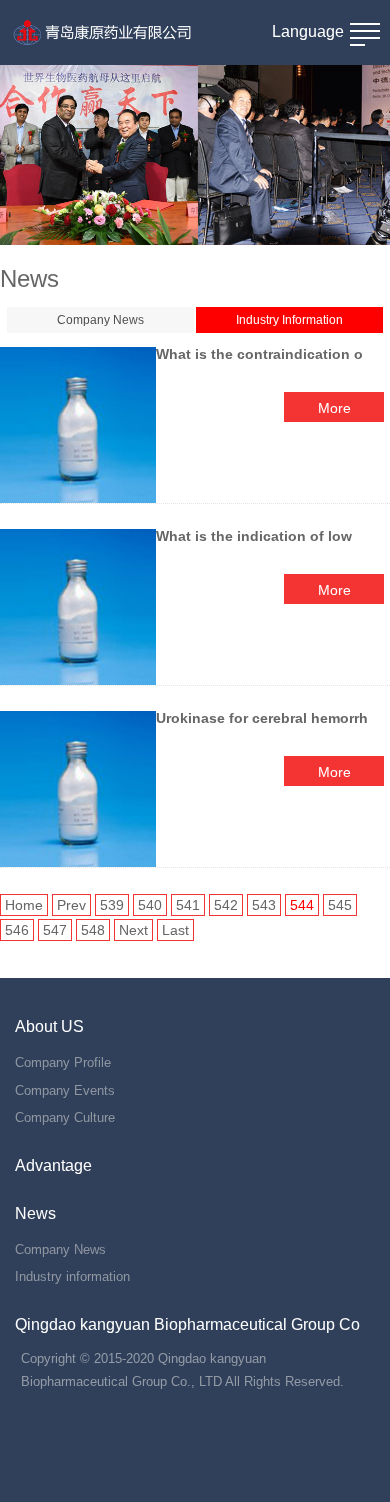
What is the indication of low (256, 536)
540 (150, 905)
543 (264, 905)
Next (133, 930)
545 (340, 905)
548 (93, 930)
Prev (71, 905)
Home (24, 905)
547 (55, 930)
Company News (100, 320)
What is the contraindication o (259, 354)
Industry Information (289, 320)
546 (17, 930)
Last (175, 930)
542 (226, 905)
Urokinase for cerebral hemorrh (262, 718)
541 (188, 905)
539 (112, 905)
